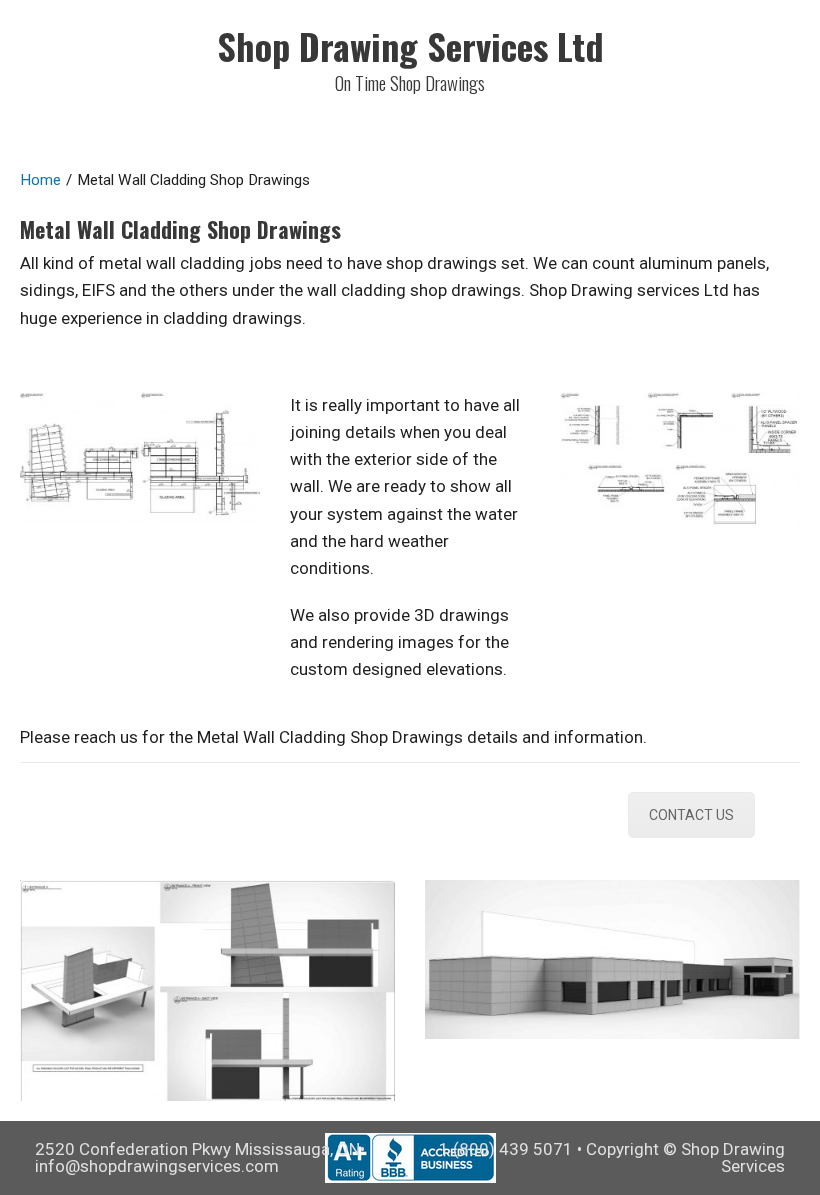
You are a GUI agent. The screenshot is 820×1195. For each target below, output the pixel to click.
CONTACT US (691, 815)
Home (40, 180)
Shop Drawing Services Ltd (410, 45)
